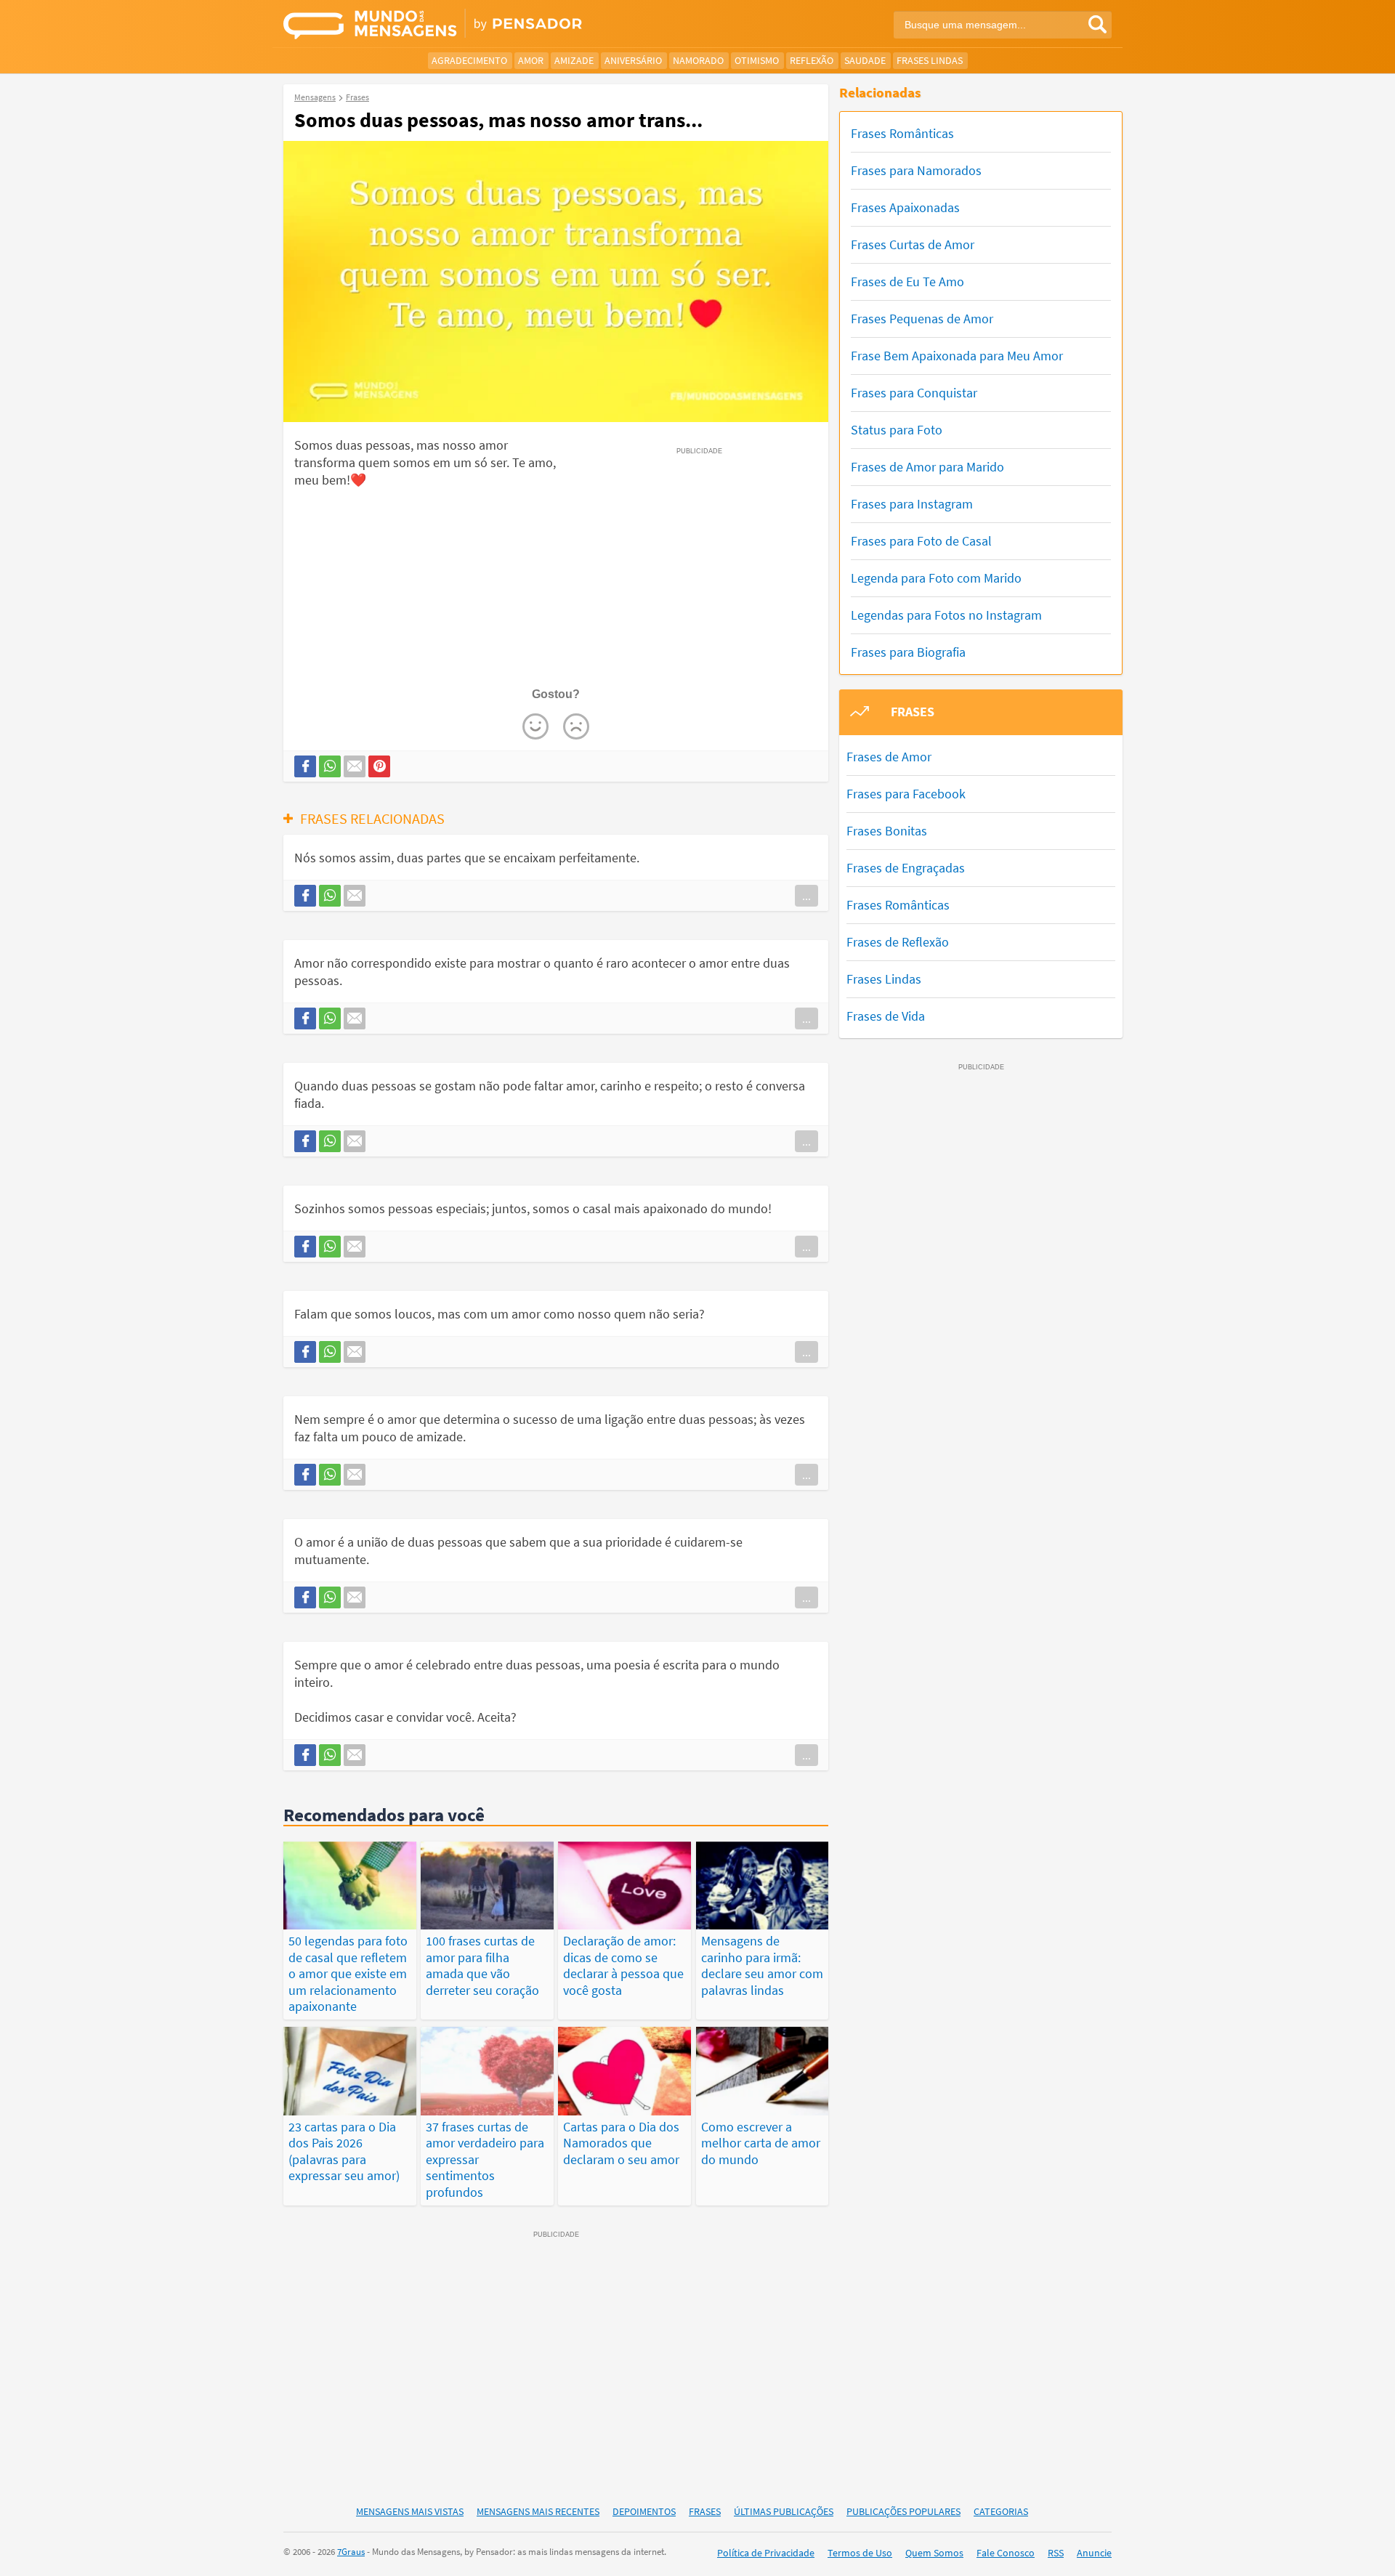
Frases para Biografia (908, 652)
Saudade (865, 60)
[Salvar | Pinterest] (379, 766)
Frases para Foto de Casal (921, 541)
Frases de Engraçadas (906, 868)
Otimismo (757, 60)
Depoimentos (644, 2511)
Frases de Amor (889, 757)
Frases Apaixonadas (905, 207)
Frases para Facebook (906, 794)
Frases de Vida (886, 1016)
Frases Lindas (930, 60)
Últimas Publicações (784, 2511)
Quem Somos (934, 2553)
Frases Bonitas (887, 831)
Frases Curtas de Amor (913, 244)
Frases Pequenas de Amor (922, 319)
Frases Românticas (902, 133)
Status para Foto (897, 430)
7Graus (351, 2552)
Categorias (1001, 2511)
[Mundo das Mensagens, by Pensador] (485, 25)
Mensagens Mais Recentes (538, 2511)
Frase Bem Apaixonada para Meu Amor (957, 356)
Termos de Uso (860, 2553)
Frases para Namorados (916, 170)
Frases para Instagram (912, 504)
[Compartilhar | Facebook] (305, 766)
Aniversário (633, 60)
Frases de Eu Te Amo (907, 282)
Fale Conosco (1006, 2553)
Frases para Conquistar (914, 393)
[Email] (355, 766)
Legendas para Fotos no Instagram (946, 615)
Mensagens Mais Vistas (410, 2511)
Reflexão (812, 60)
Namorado (698, 60)
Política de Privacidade (766, 2553)
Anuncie (1094, 2553)
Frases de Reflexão (898, 942)
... (806, 896)
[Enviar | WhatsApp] (330, 766)
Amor (531, 60)
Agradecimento (469, 60)
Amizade (574, 60)
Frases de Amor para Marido (927, 467)
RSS (1056, 2553)
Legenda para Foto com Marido (936, 578)
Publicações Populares (903, 2511)
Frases (705, 2511)
